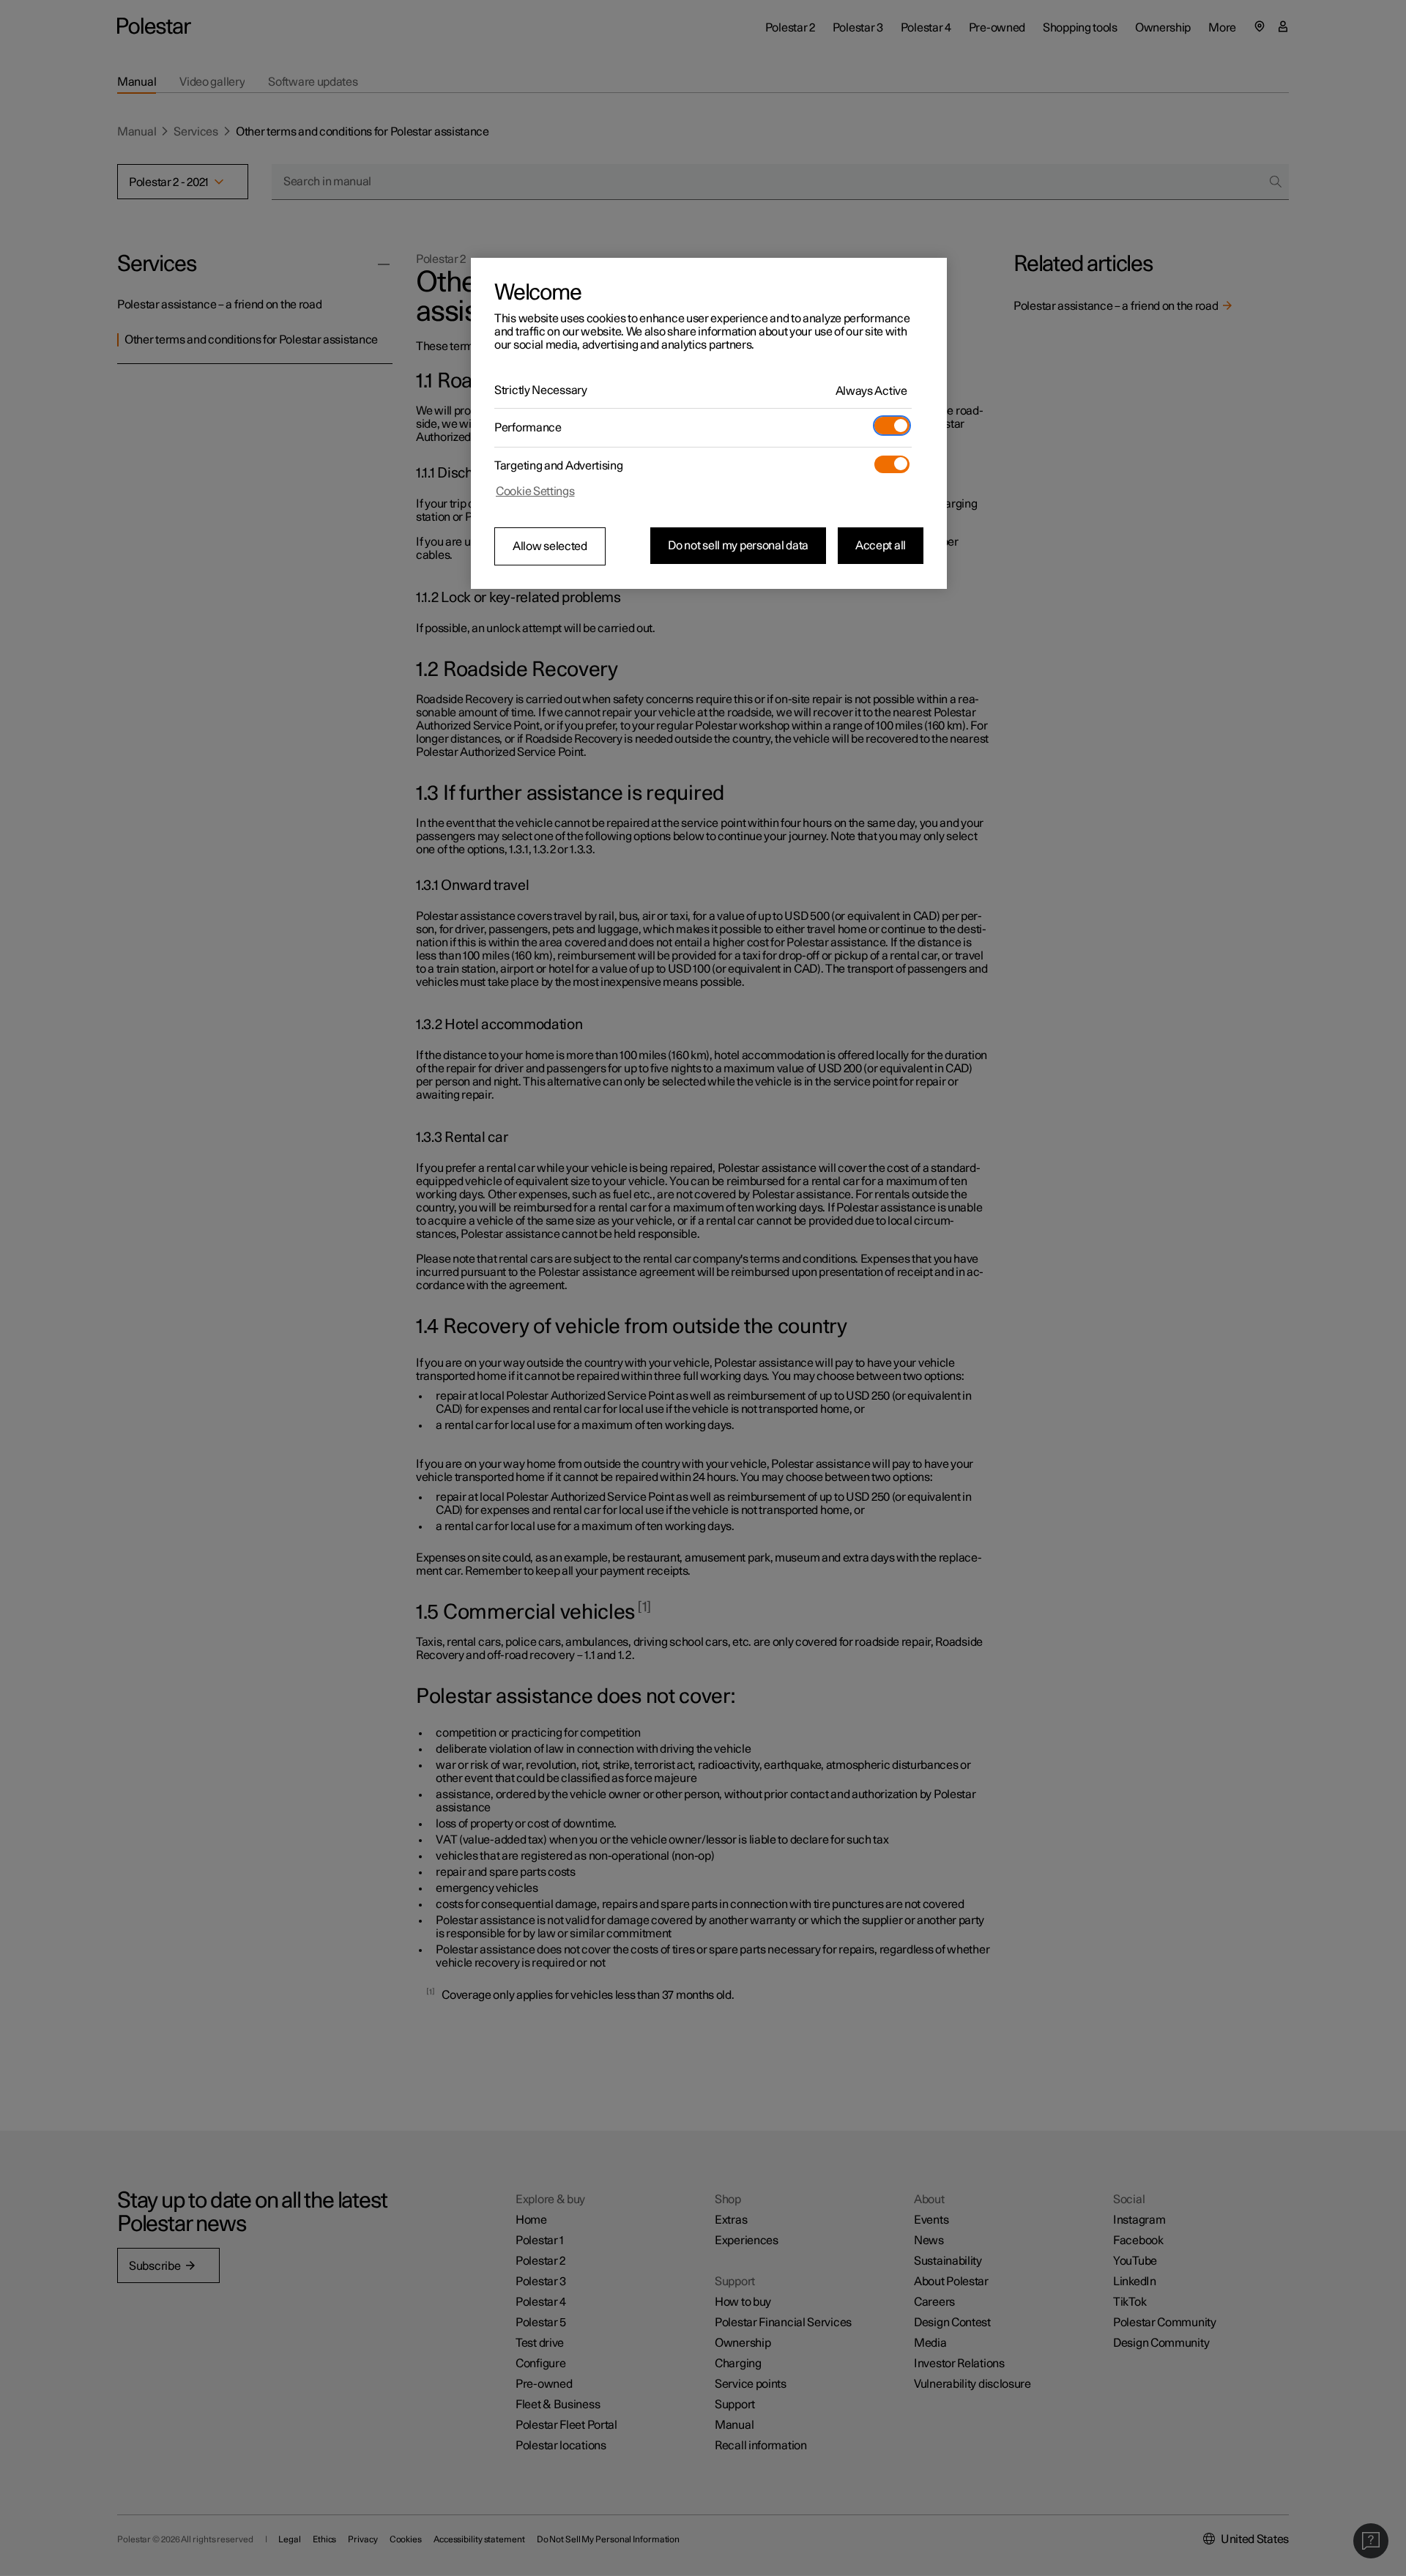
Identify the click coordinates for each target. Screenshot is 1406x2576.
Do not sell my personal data (738, 546)
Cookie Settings (535, 491)
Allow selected (550, 546)
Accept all (881, 546)
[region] (709, 423)
